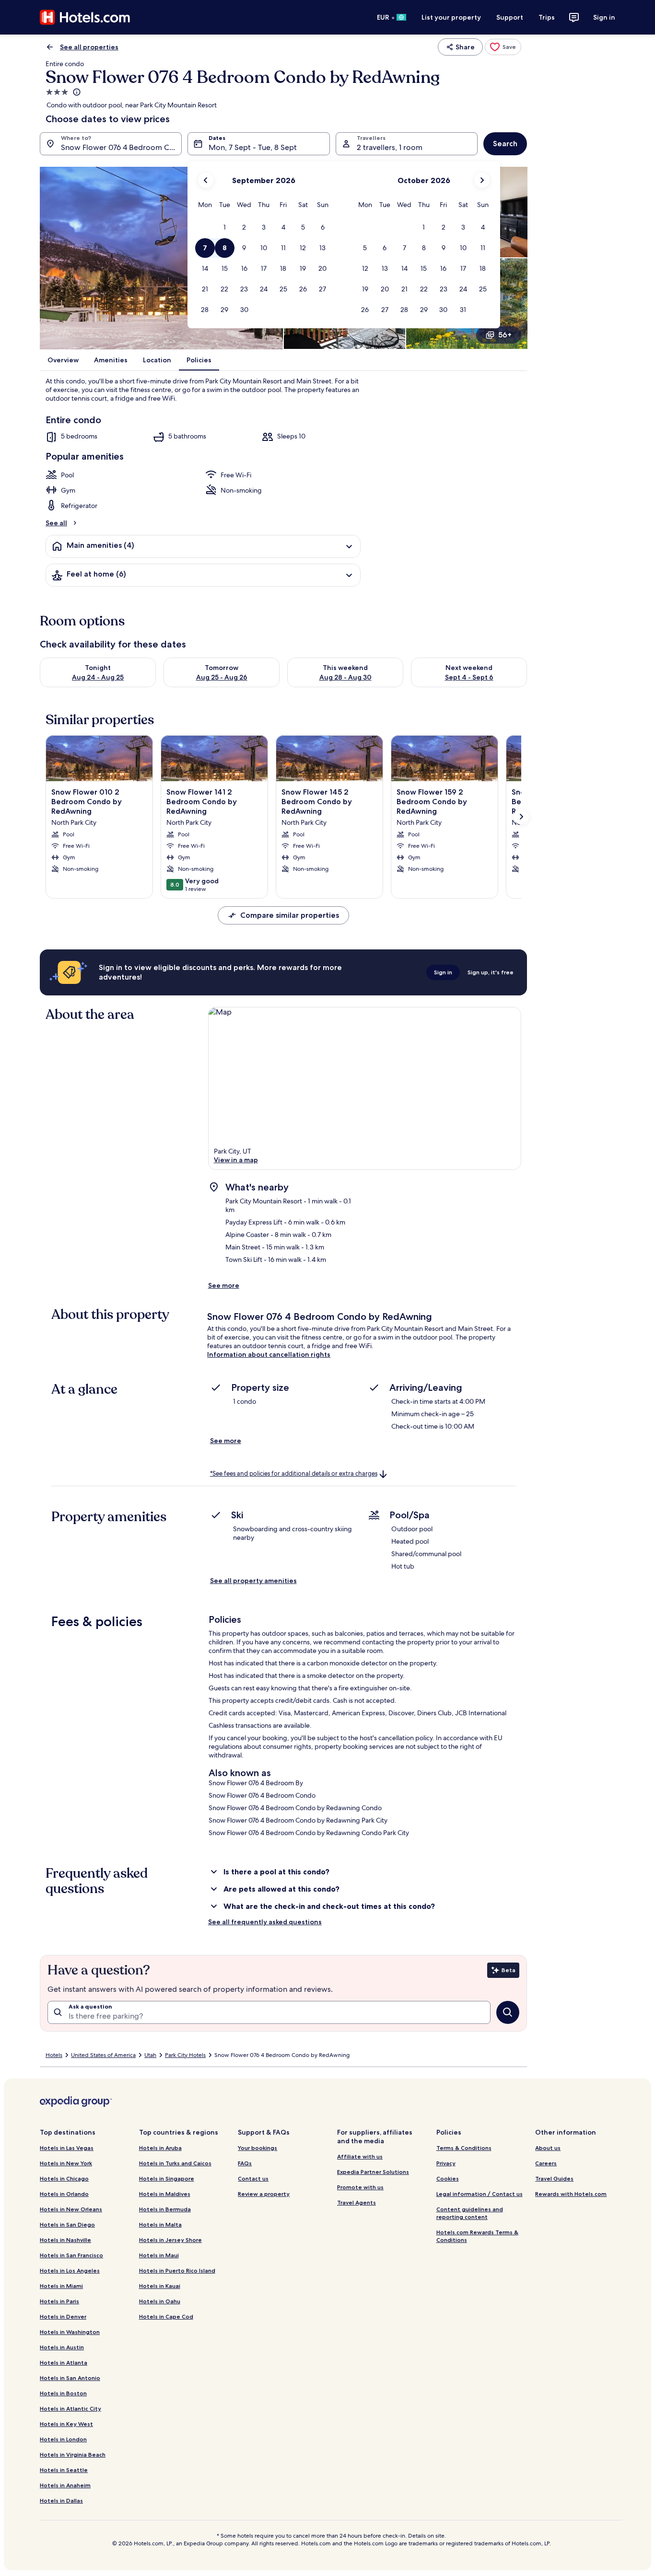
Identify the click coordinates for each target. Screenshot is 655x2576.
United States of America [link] (103, 2055)
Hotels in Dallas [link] (61, 2501)
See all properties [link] (89, 47)
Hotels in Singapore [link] (167, 2178)
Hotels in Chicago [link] (64, 2178)
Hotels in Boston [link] (63, 2393)
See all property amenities (253, 1581)
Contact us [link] (253, 2178)
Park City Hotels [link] (185, 2055)
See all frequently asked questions (265, 1922)
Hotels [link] (54, 2055)
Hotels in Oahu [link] (160, 2301)
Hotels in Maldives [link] (165, 2194)
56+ (505, 335)
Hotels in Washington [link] (70, 2332)
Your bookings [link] (257, 2148)
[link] (503, 47)
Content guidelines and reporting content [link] (470, 2213)
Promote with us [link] (360, 2187)
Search (505, 144)
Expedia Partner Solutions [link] (373, 2172)
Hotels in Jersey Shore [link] (170, 2240)
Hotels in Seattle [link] (64, 2470)
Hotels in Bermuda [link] (165, 2209)
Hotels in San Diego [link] (67, 2224)
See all (56, 523)
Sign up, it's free (491, 972)
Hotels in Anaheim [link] (65, 2485)
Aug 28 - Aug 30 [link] (345, 677)
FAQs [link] (245, 2163)
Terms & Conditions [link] (464, 2148)
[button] (225, 227)
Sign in (604, 17)
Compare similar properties (290, 915)
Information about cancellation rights (269, 1354)
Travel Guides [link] (554, 2178)
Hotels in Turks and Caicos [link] (175, 2163)
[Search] (508, 2012)
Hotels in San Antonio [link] (70, 2378)
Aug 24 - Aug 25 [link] (98, 677)
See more (224, 1285)
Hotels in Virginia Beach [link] (73, 2455)
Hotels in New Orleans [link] (71, 2209)
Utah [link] (150, 2055)
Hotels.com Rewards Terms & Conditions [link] (477, 2236)
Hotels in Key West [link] (66, 2424)
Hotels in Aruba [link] (160, 2148)
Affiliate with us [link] (360, 2156)
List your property (451, 17)
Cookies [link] (448, 2178)
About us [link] (548, 2148)
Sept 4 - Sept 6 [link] (469, 677)
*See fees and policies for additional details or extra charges (294, 1473)
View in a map (236, 1160)
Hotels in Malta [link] (160, 2224)
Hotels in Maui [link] (159, 2255)
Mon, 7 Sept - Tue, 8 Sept (253, 147)
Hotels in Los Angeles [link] (70, 2270)
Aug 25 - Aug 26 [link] (222, 677)
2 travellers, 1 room (390, 147)
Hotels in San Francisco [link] (71, 2255)
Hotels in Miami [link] (61, 2286)
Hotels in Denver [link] (63, 2316)
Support (510, 17)
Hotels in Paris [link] (59, 2301)
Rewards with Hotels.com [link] (571, 2194)
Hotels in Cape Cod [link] (166, 2316)
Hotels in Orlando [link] (64, 2194)
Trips (547, 17)
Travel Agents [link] (357, 2202)
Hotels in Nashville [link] (65, 2240)
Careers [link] (546, 2163)
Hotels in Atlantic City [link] (70, 2409)
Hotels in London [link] (63, 2439)
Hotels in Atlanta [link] (64, 2362)
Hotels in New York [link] (66, 2163)
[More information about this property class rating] (76, 92)
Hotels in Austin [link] (62, 2347)
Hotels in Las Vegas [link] (67, 2148)
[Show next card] (521, 817)
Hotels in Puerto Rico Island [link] (177, 2270)
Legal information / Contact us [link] (480, 2194)
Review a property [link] (264, 2194)
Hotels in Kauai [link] (160, 2286)
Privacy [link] (446, 2163)
